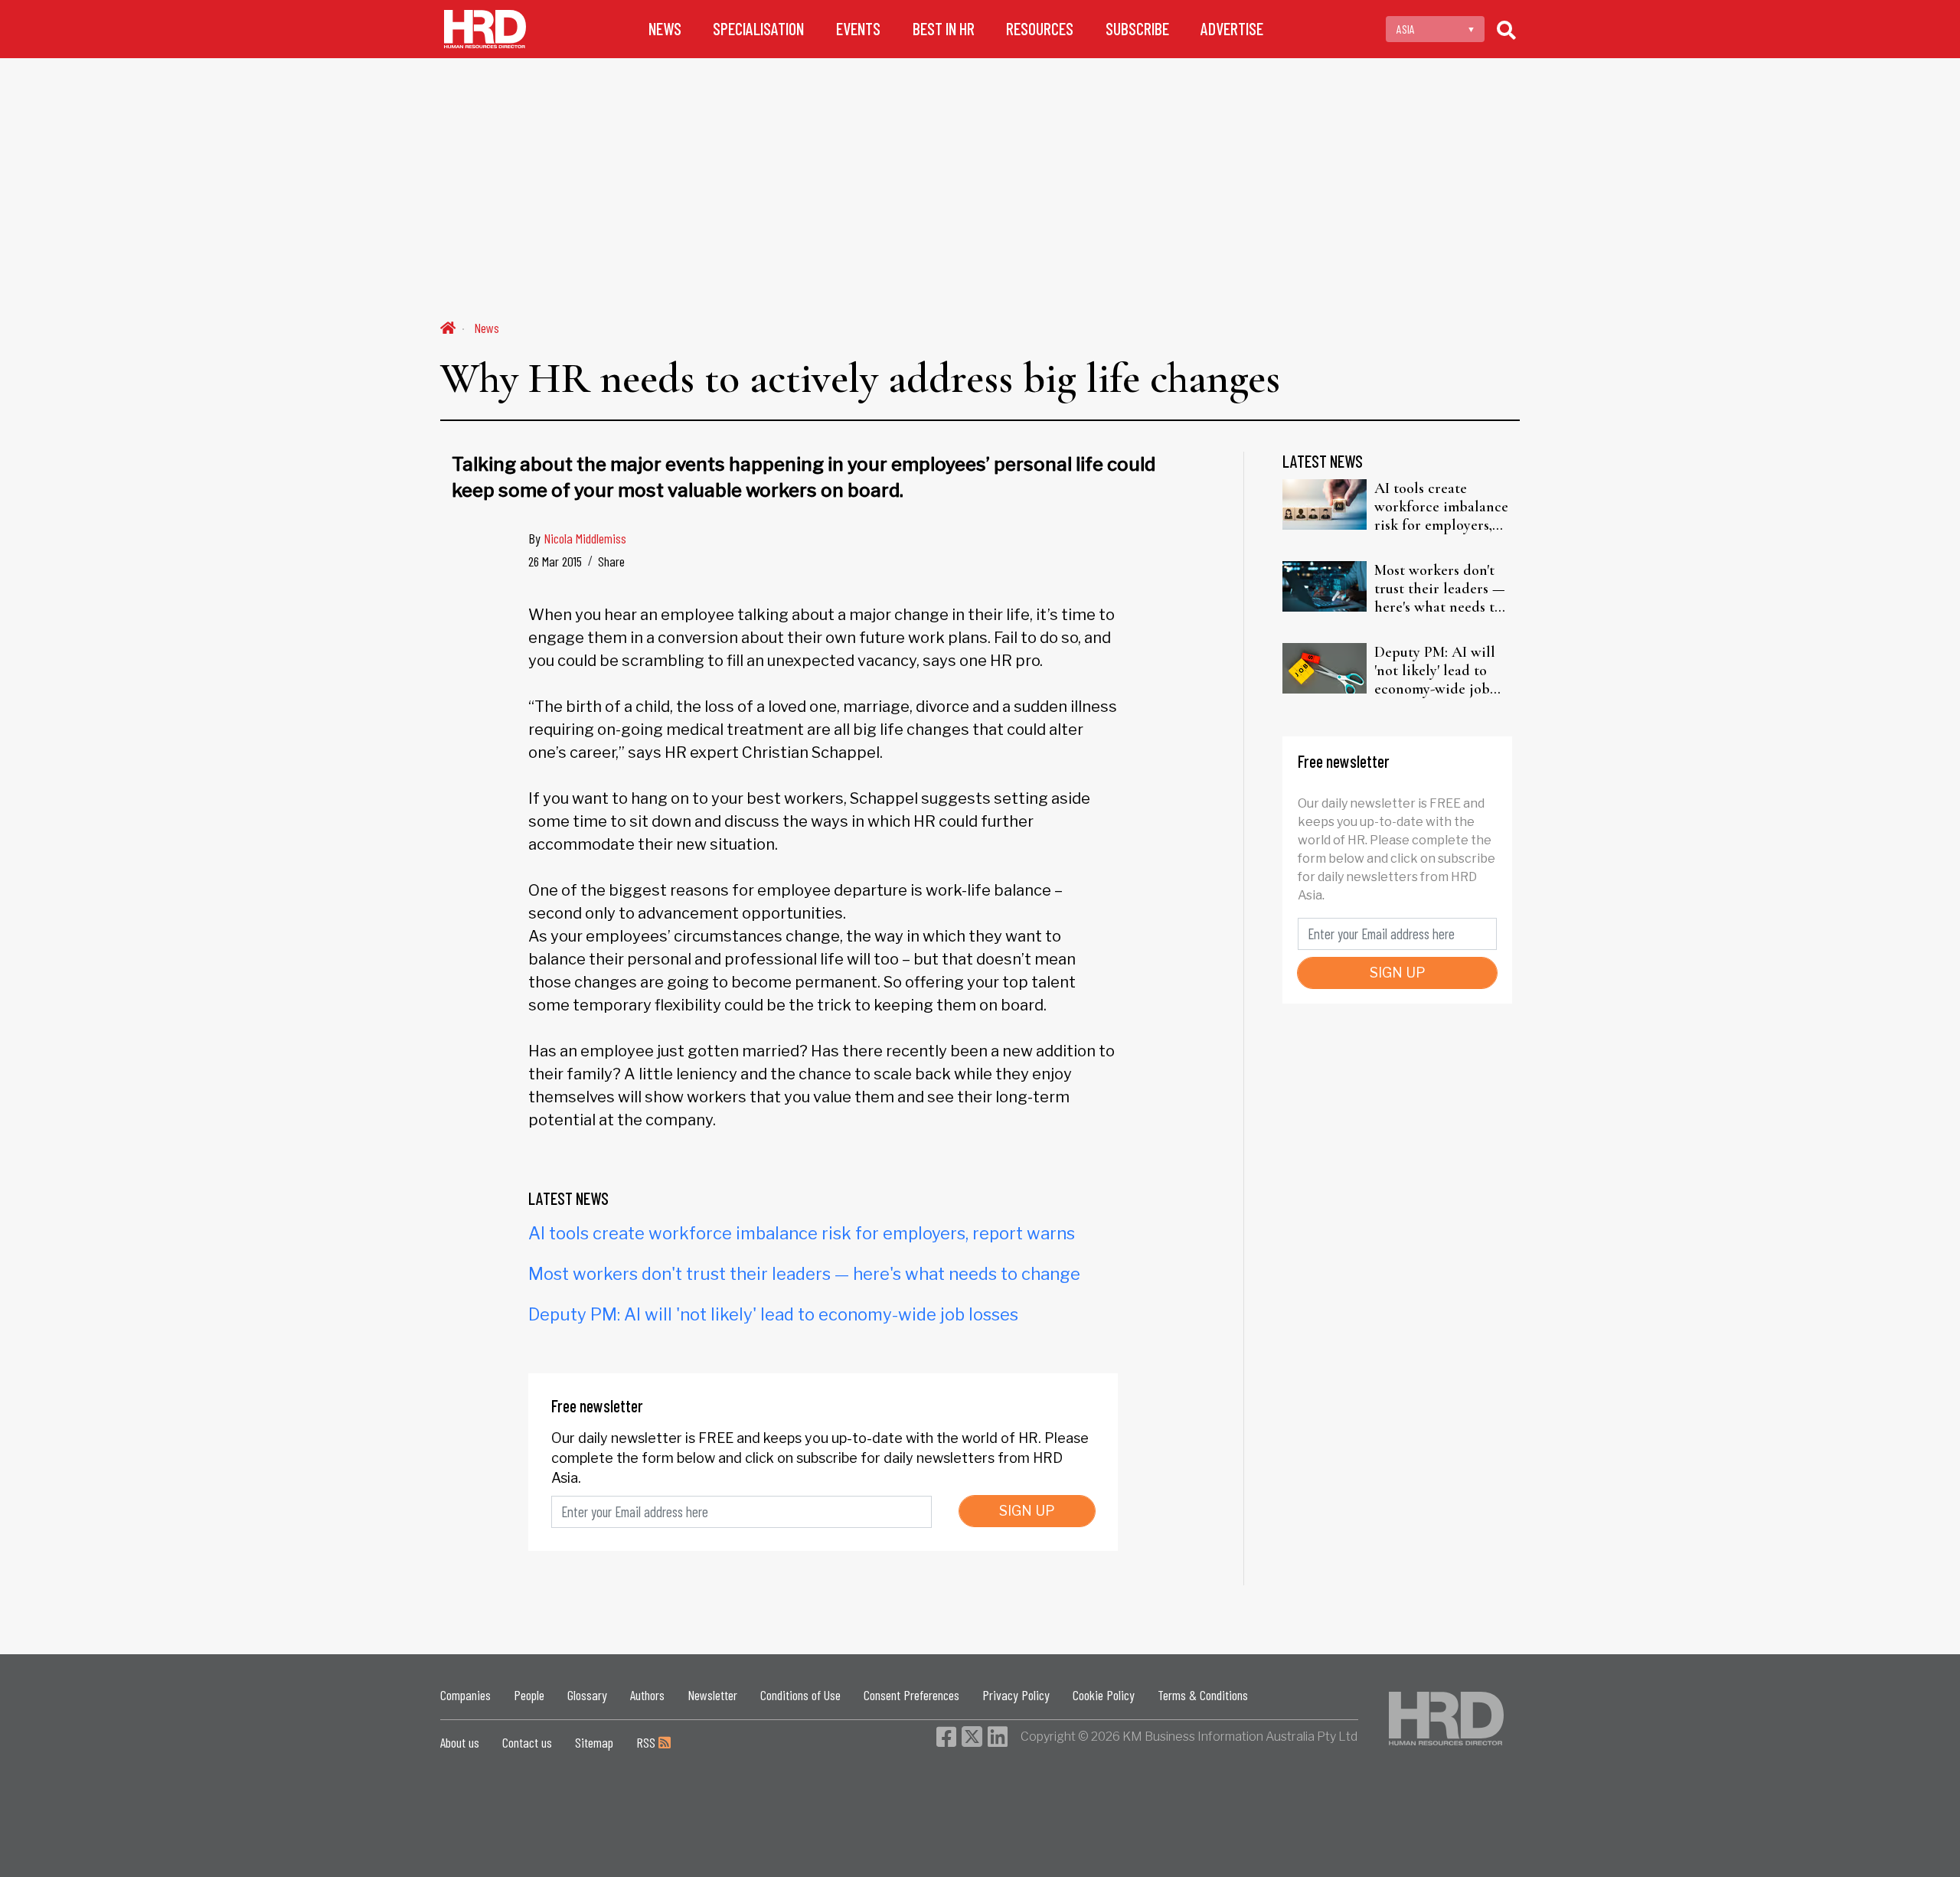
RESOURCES (1040, 29)
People (529, 1695)
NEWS (665, 29)
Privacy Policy (1016, 1695)
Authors (647, 1695)
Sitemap (594, 1742)
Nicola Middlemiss (585, 538)
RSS (647, 1742)
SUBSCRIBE (1137, 29)
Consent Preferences (911, 1695)
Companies (465, 1695)
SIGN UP (1027, 1511)
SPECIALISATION (758, 29)
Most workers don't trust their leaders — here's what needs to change (804, 1274)
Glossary (587, 1695)
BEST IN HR (944, 29)
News (487, 328)
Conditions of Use (800, 1695)
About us (460, 1742)
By (577, 538)
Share (611, 561)
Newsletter (712, 1695)
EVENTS (858, 29)
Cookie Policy (1104, 1695)
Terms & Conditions (1203, 1695)
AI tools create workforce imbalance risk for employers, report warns (802, 1233)
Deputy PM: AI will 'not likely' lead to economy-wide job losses (773, 1314)
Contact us (527, 1742)
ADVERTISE (1232, 29)
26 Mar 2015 (555, 561)
